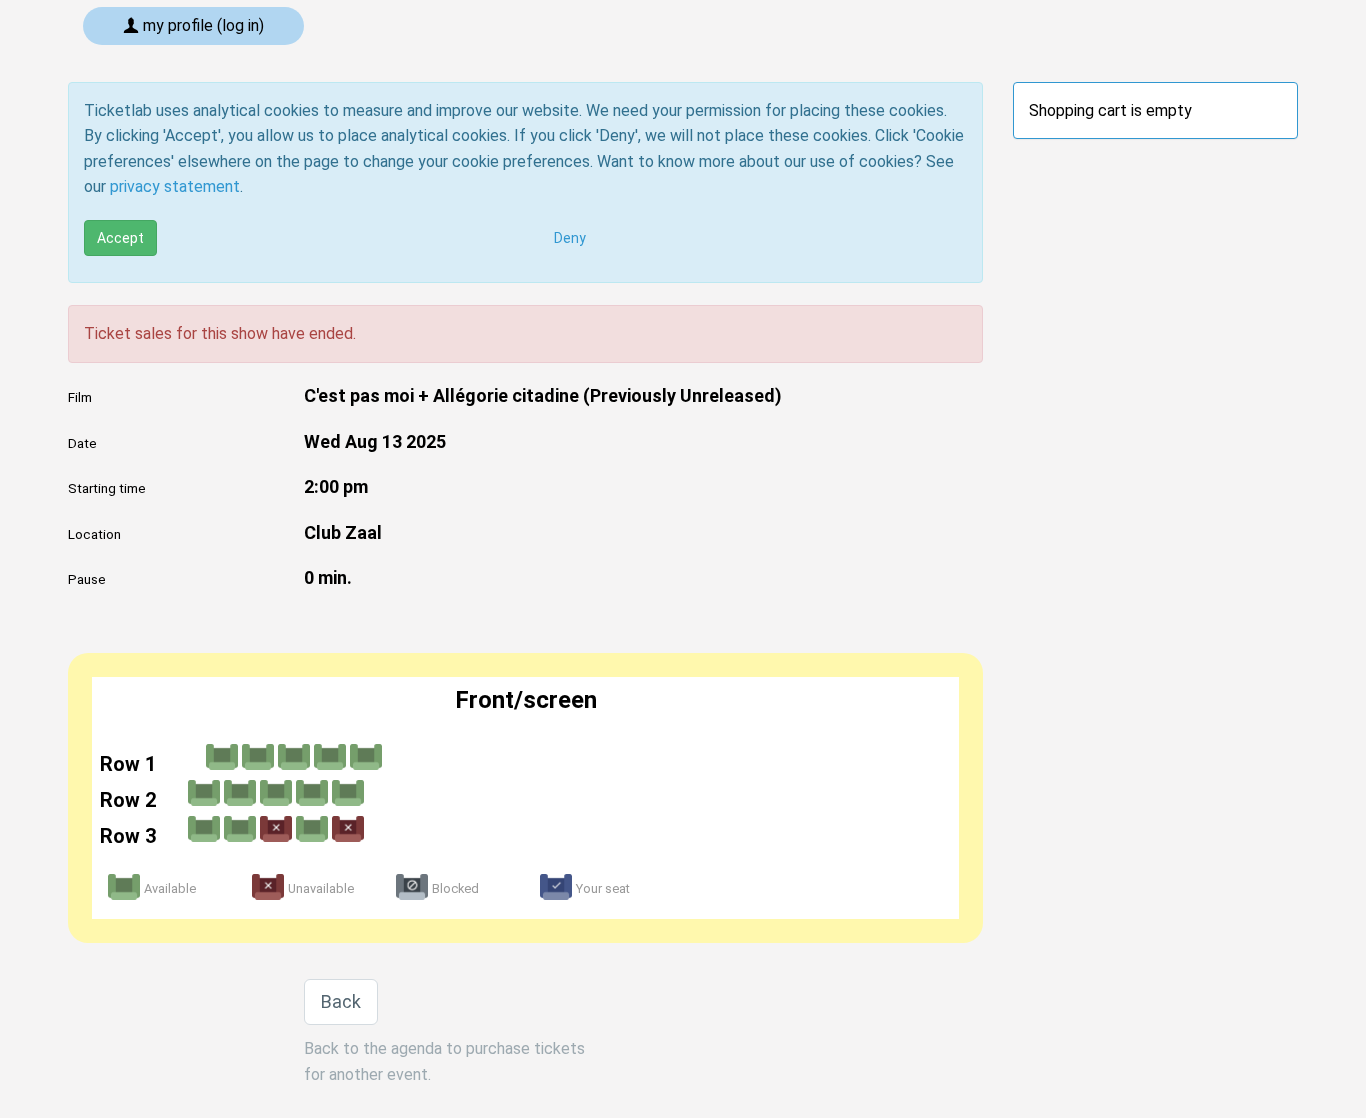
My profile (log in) (201, 25)
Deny (570, 238)
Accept (120, 238)
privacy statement (175, 186)
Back (341, 1001)
